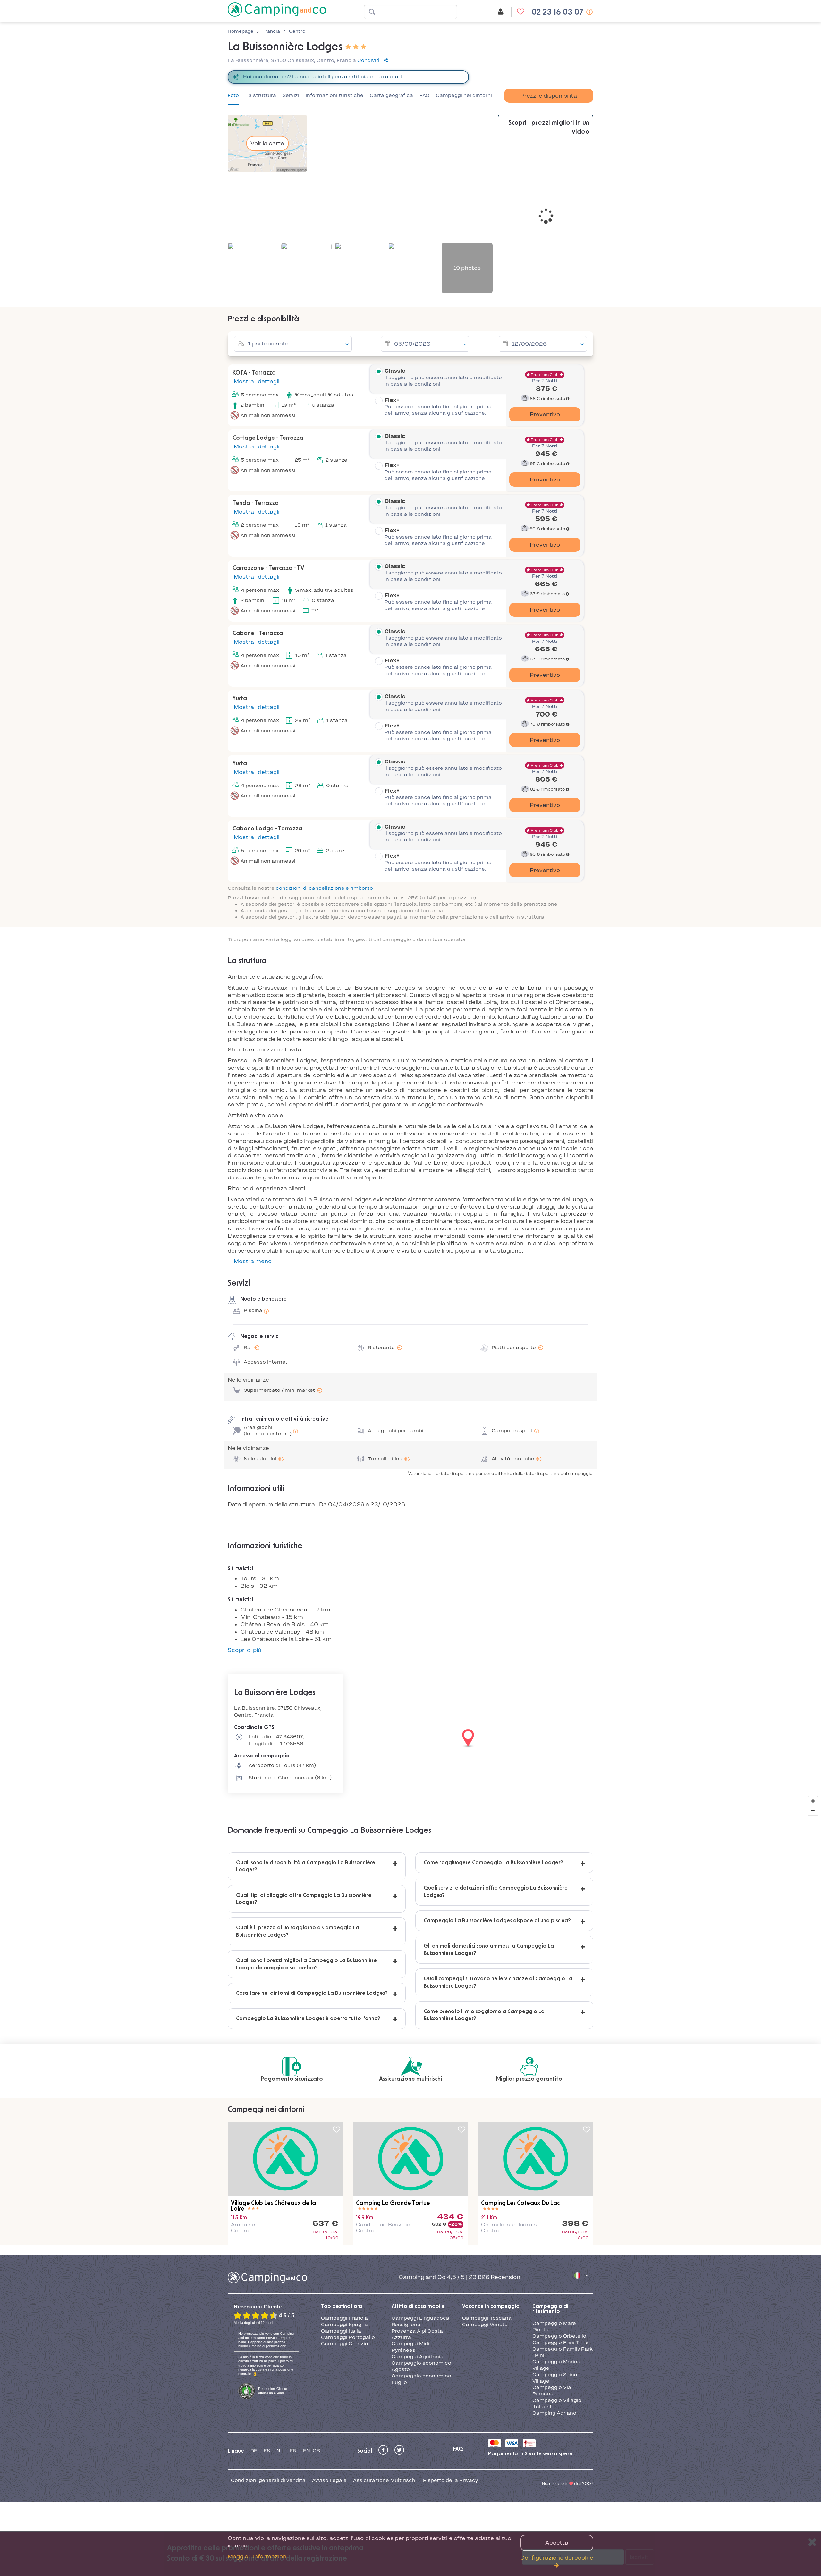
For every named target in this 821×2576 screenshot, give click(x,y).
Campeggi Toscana (487, 2318)
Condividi (369, 60)
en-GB (312, 2451)
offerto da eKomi (273, 2391)
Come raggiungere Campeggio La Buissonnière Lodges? (493, 1863)
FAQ (424, 95)
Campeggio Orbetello (559, 2336)
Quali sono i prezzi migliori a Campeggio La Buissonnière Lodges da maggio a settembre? (306, 1964)
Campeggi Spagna (344, 2325)
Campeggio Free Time (561, 2342)
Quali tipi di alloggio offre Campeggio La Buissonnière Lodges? (304, 1899)
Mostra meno (253, 1261)
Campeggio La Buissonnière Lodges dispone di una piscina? (497, 1921)
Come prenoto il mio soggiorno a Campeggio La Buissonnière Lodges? (484, 2015)
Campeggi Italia (341, 2331)
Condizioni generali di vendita (268, 2480)
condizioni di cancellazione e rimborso (324, 888)
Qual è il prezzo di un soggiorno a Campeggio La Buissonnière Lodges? (298, 1931)
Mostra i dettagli (256, 381)
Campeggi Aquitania (418, 2357)
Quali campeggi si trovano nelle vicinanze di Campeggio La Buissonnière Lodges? (498, 1982)
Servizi (291, 95)
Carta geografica (391, 95)
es (267, 2451)
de (254, 2451)
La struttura (261, 95)
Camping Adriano (554, 2413)
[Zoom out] (813, 1811)
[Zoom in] (813, 1801)
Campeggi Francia (344, 2318)
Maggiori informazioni (258, 2556)
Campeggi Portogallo (348, 2337)
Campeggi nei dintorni (464, 95)
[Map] (410, 1739)
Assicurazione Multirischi (385, 2480)
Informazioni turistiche (334, 95)
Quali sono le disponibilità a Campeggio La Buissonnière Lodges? (306, 1866)
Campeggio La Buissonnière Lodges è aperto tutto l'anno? (308, 2019)
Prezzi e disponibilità (549, 96)
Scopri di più (245, 1650)
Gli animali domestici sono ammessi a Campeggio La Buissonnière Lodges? (489, 1950)
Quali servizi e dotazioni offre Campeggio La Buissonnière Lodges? (496, 1892)
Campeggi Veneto (485, 2325)
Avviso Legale (329, 2480)
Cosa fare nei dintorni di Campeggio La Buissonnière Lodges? (312, 1993)
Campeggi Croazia (345, 2344)
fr (293, 2451)
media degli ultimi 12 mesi (253, 2323)
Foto (233, 95)
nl (280, 2451)
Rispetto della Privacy (450, 2480)
